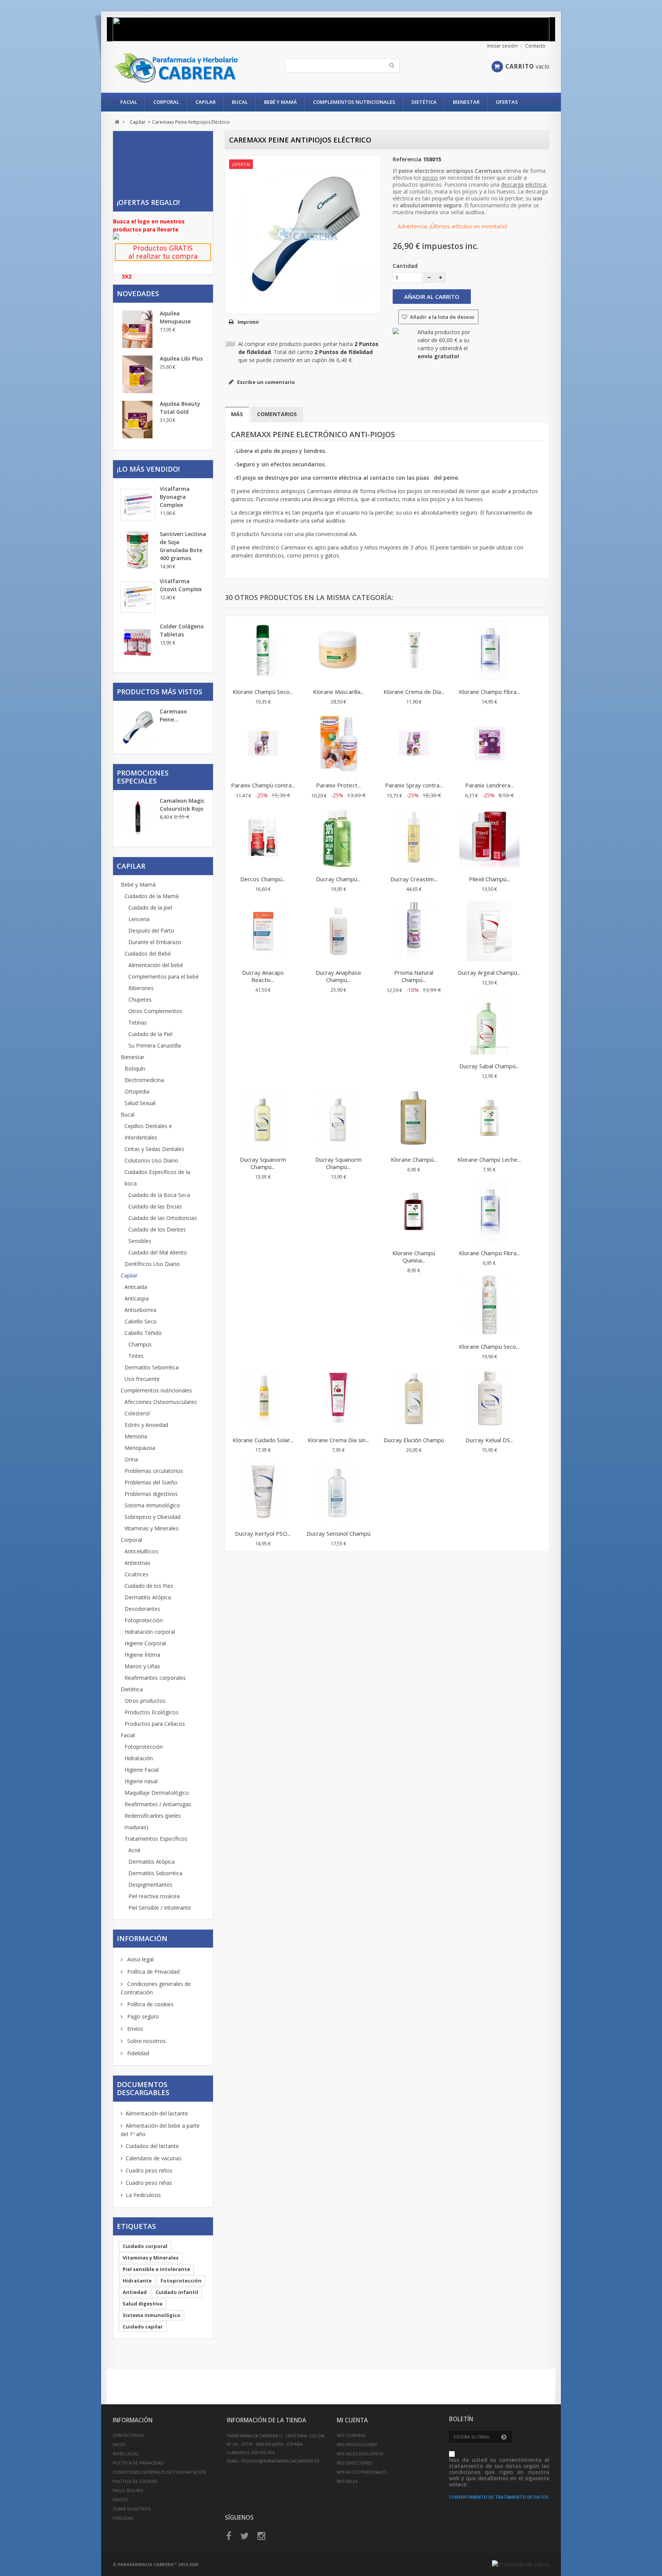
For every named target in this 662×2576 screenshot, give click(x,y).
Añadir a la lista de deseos (442, 317)
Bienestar (466, 102)
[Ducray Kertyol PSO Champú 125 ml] (263, 1493)
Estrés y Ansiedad (146, 1425)
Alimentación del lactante (157, 2113)
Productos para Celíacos (155, 1724)
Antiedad (135, 2292)
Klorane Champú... (414, 1159)
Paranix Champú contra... (263, 785)
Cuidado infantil (177, 2292)
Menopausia (140, 1448)
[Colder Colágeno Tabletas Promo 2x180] (138, 642)
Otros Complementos (155, 1011)
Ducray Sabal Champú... (489, 1066)
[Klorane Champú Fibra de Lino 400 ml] (489, 651)
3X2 (127, 276)
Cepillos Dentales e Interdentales (148, 1132)
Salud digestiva (143, 2304)
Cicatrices (136, 1574)
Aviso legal (140, 1959)
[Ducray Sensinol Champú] (338, 1493)
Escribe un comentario (265, 382)
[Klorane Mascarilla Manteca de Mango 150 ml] (338, 651)
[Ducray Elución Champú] (414, 1399)
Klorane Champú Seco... (263, 692)
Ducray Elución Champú (414, 1440)
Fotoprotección (144, 1620)
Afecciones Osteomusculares (161, 1402)
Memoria (136, 1436)
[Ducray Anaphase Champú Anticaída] (338, 932)
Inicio (119, 2444)
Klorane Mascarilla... (338, 692)
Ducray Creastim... (414, 879)
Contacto (535, 46)
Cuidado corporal (145, 2246)
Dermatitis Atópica (148, 1597)
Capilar (206, 102)
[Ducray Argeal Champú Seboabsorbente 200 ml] (489, 932)
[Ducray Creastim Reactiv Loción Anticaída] (414, 838)
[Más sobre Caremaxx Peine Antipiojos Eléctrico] (138, 728)
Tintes (136, 1356)
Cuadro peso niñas (149, 2183)
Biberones (141, 988)
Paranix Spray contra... (414, 785)
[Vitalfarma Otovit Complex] (138, 597)
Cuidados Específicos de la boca (157, 1178)
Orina (131, 1459)
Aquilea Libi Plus (181, 358)
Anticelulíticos (141, 1551)
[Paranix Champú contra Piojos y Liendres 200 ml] (263, 744)
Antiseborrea (140, 1310)
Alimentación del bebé (156, 965)
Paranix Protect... (338, 785)
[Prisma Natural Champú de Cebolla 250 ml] (414, 932)
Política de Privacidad (153, 1972)
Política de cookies (150, 2004)
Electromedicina (144, 1080)
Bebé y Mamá (280, 102)
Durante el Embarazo (155, 942)
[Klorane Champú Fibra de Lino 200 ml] (489, 1212)
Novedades (138, 294)
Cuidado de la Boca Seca (159, 1195)
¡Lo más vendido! (148, 469)
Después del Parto (151, 931)
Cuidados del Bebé (148, 953)
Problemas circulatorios (154, 1471)
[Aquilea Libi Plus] (138, 374)
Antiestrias (138, 1563)
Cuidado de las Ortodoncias (163, 1218)
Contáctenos (128, 2435)
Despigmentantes (150, 1885)
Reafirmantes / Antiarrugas (158, 1804)
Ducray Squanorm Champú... (263, 1163)
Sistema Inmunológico (152, 1505)
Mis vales (347, 2481)
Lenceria (139, 919)
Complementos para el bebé (164, 976)
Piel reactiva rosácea (154, 1896)
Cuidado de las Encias (155, 1206)
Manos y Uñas (142, 1666)
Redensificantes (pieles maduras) (153, 1821)
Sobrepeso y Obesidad (152, 1517)
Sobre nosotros (146, 2041)
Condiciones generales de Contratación (159, 2472)
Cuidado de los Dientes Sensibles (157, 1235)
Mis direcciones (354, 2463)
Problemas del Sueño (151, 1482)
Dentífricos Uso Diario (152, 1264)
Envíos (134, 2029)
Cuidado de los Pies (149, 1586)
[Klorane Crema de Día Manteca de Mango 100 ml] (414, 651)
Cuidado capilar (143, 2327)
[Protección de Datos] (521, 2564)
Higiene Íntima (142, 1655)
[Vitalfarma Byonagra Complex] (138, 505)
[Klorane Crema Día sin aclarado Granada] (338, 1399)
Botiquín (135, 1068)
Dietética (424, 102)
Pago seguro (142, 2016)
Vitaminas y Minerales (152, 1528)
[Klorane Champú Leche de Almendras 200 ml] (489, 1119)
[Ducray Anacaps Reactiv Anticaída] (263, 932)
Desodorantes (142, 1609)
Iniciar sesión (502, 46)
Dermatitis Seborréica (152, 1367)
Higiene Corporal (145, 1643)
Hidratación (139, 1758)
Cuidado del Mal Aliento (158, 1252)
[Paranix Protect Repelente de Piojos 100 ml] (338, 744)
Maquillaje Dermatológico (157, 1793)
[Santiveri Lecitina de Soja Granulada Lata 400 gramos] (138, 550)
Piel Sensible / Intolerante (160, 1908)
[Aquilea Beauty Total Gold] (138, 420)
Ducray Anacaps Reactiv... (263, 976)
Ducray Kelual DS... (489, 1440)
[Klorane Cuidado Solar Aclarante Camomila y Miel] (263, 1399)
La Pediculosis (143, 2195)
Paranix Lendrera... (489, 785)
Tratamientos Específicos (156, 1839)
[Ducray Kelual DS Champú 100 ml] (489, 1399)
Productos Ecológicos (152, 1712)
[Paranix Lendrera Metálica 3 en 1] (489, 744)
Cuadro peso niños (149, 2170)
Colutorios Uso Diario (151, 1160)
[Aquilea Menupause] (138, 329)
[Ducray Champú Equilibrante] (338, 838)
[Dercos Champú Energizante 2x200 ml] (263, 838)
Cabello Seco (141, 1321)
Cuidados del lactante (152, 2146)
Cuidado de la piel (150, 908)
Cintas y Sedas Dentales (154, 1149)
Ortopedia (137, 1091)
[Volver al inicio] (117, 122)
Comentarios (277, 414)
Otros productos (145, 1701)
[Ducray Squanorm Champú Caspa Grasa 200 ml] (263, 1119)
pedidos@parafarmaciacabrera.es (280, 2461)
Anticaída (136, 1287)
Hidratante (137, 2281)
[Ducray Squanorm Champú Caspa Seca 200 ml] (338, 1119)
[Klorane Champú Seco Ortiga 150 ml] (263, 651)
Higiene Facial (142, 1770)
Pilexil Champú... (489, 879)
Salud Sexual (140, 1103)
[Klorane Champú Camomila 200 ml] (414, 1119)
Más (237, 414)
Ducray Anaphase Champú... (338, 976)
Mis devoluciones (357, 2444)
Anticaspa (137, 1298)
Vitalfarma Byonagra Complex (175, 497)
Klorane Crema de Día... (414, 692)
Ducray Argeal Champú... (489, 972)
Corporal (166, 102)
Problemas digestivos (151, 1494)
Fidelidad (137, 2053)
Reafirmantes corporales (155, 1678)
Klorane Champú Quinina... (414, 1257)
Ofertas (507, 102)
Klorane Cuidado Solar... (263, 1440)
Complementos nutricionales (354, 102)
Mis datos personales (362, 2472)
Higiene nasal (141, 1781)
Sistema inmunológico (152, 2315)
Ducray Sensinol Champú (338, 1533)
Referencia (407, 159)
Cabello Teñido (143, 1333)
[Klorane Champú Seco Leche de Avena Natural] (489, 1306)
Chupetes (140, 999)
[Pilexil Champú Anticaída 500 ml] (489, 838)
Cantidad (405, 266)
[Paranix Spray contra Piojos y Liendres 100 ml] (414, 744)
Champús (140, 1344)
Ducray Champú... (338, 879)
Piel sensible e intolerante (156, 2269)
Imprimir (248, 322)
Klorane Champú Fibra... (489, 692)
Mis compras (351, 2435)
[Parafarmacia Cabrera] (184, 68)
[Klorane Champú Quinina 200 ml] (414, 1212)
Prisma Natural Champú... (414, 976)
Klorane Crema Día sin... (338, 1440)
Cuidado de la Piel (150, 1034)
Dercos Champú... (263, 879)
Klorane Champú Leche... (489, 1159)
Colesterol (137, 1413)
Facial (129, 102)
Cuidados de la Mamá (152, 896)
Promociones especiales (143, 777)
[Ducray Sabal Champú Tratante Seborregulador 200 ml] (489, 1025)
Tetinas (138, 1022)
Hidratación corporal (150, 1632)
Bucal (240, 102)
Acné (134, 1850)
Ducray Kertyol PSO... (263, 1533)
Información (142, 1938)
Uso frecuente (142, 1379)
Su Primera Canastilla (155, 1045)
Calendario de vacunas (154, 2158)
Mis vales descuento (360, 2454)
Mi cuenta (352, 2420)
